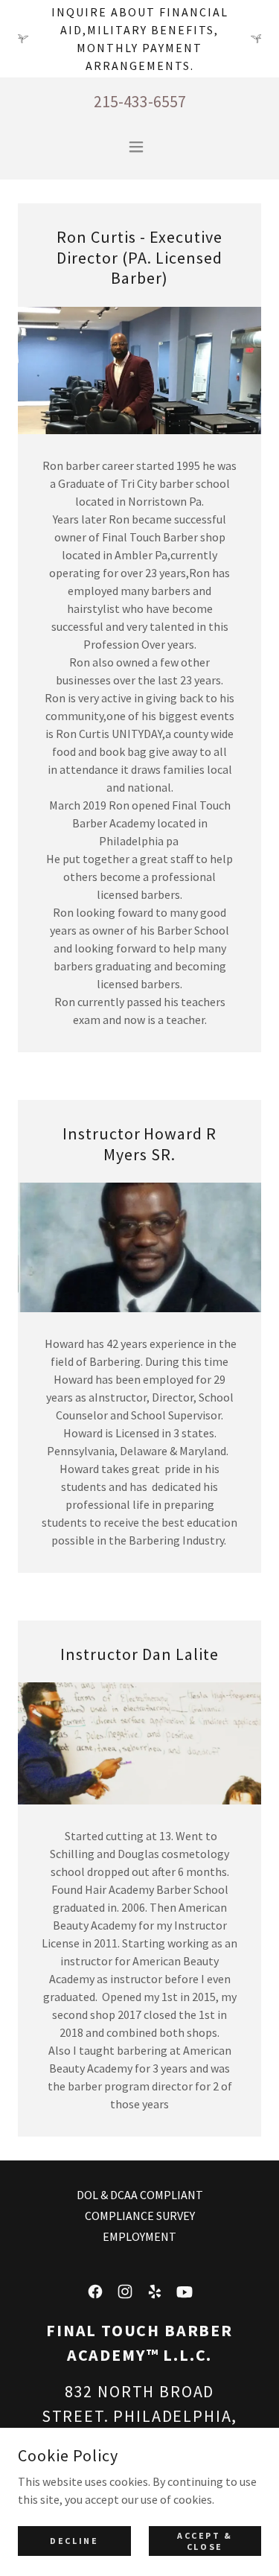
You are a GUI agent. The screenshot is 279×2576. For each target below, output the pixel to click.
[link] (95, 2292)
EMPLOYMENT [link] (139, 2236)
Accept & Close (205, 2540)
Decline (74, 2541)
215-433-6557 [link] (140, 101)
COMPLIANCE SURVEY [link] (140, 2216)
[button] (139, 147)
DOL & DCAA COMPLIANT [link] (140, 2195)
